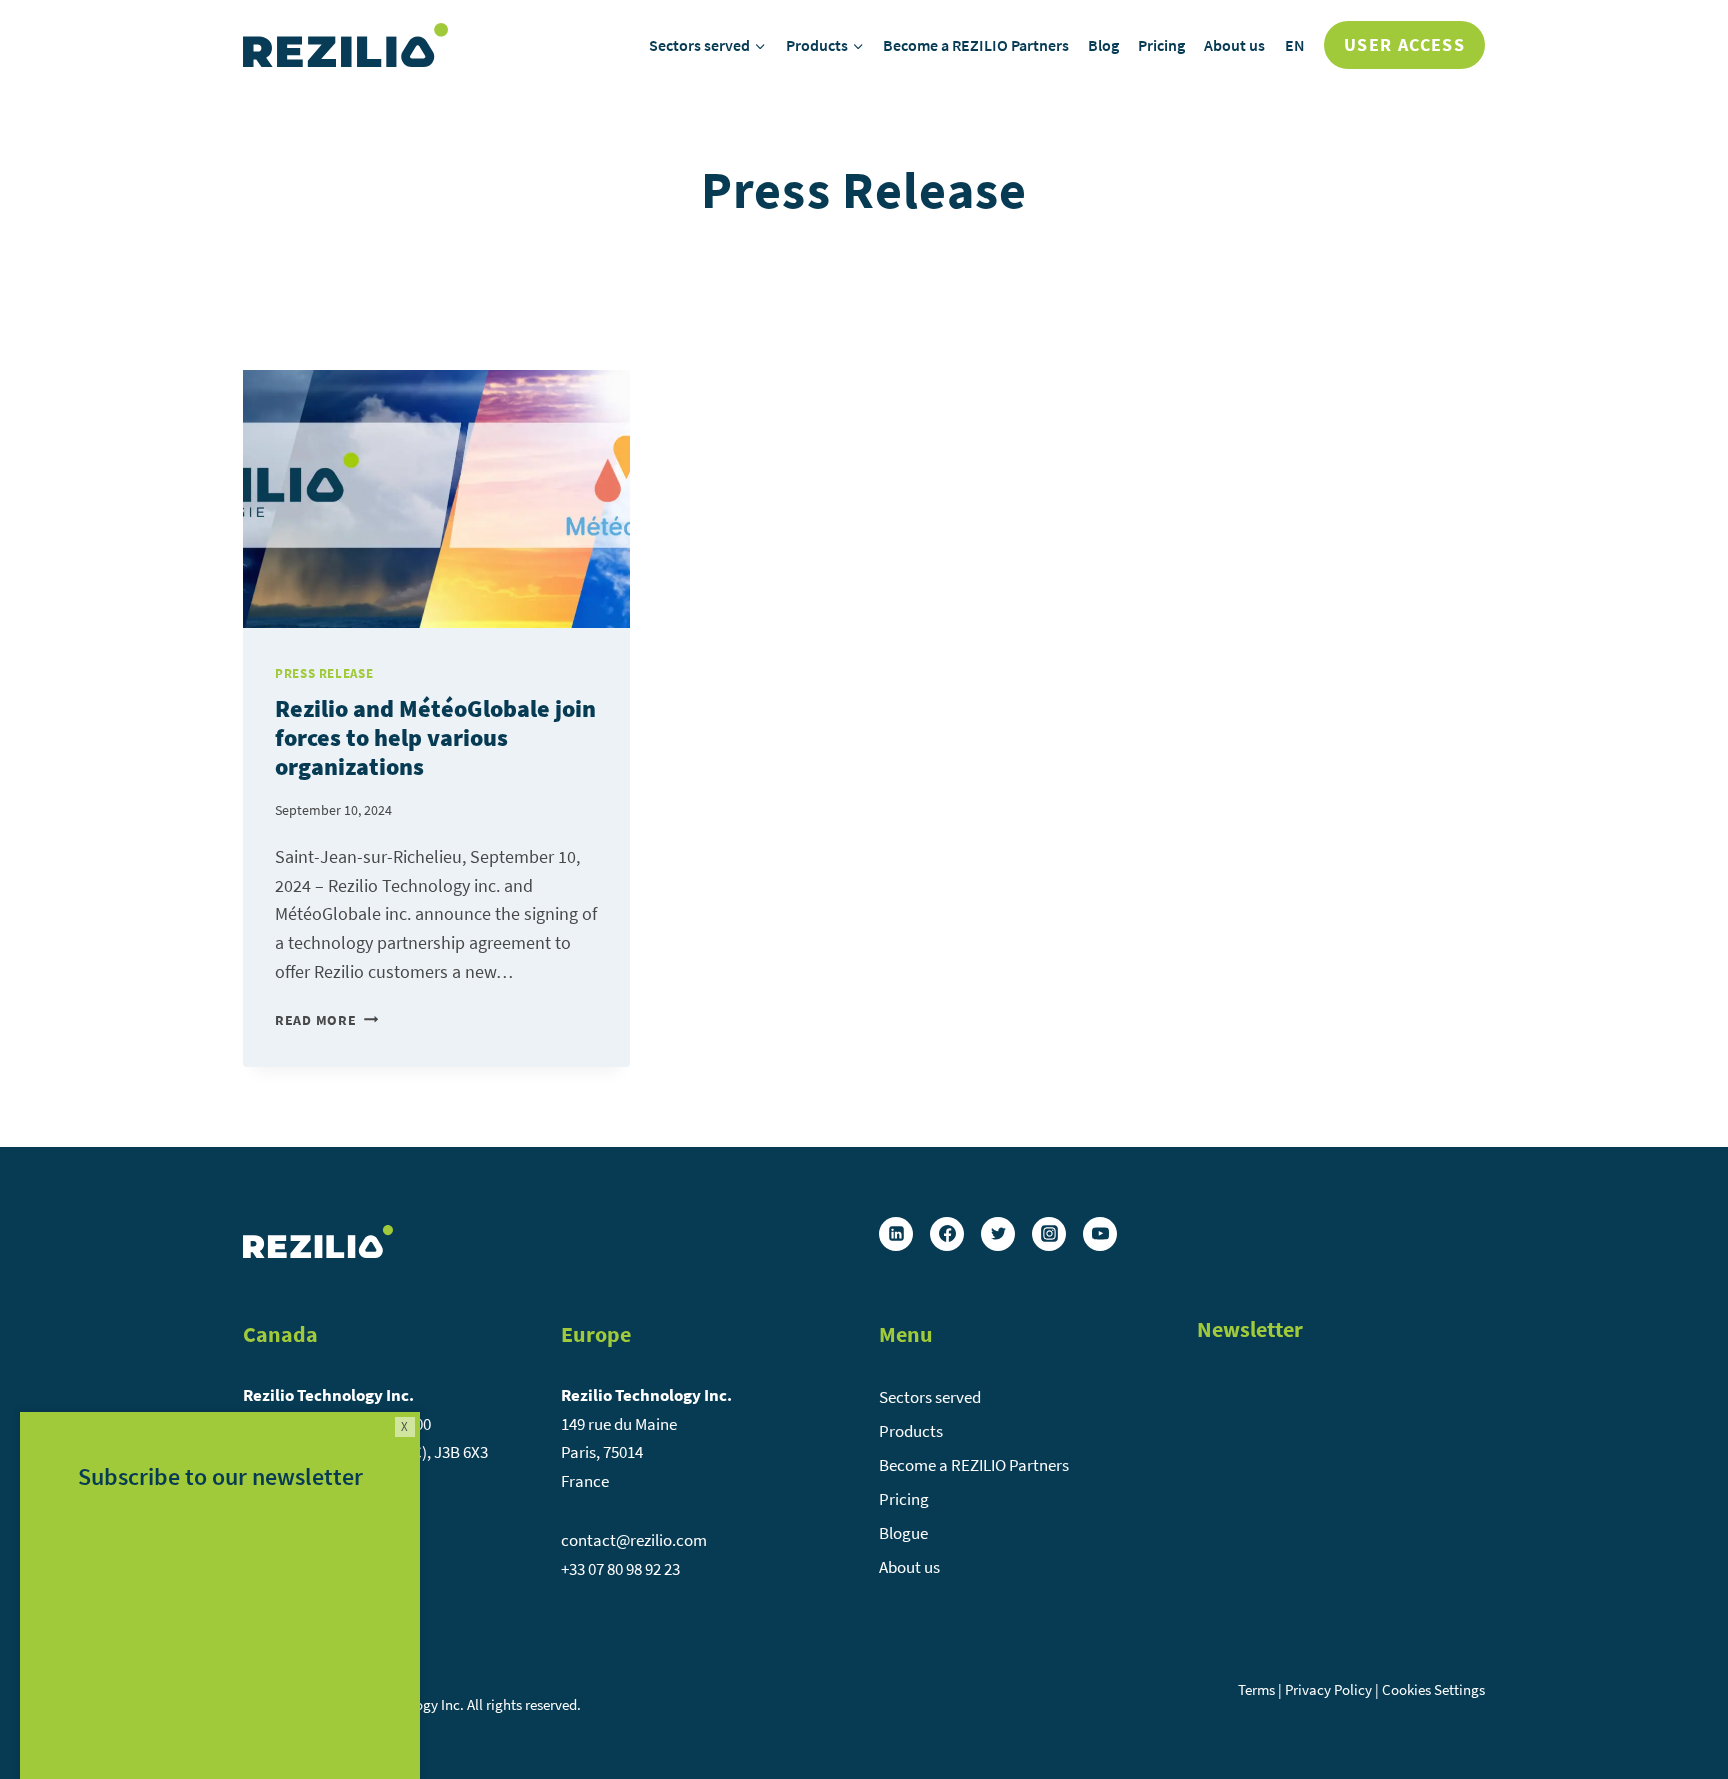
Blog (1103, 45)
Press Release (324, 673)
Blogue (903, 1533)
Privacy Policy (1328, 1689)
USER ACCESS (1404, 44)
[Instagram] (1049, 1234)
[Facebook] (947, 1234)
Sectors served (930, 1397)
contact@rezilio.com (634, 1540)
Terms (1256, 1689)
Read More (326, 1020)
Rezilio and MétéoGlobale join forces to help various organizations (435, 737)
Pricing (1161, 45)
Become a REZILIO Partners (976, 45)
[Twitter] (998, 1234)
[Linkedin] (896, 1234)
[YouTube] (1100, 1234)
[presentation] (436, 499)
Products (911, 1431)
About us (1234, 45)
